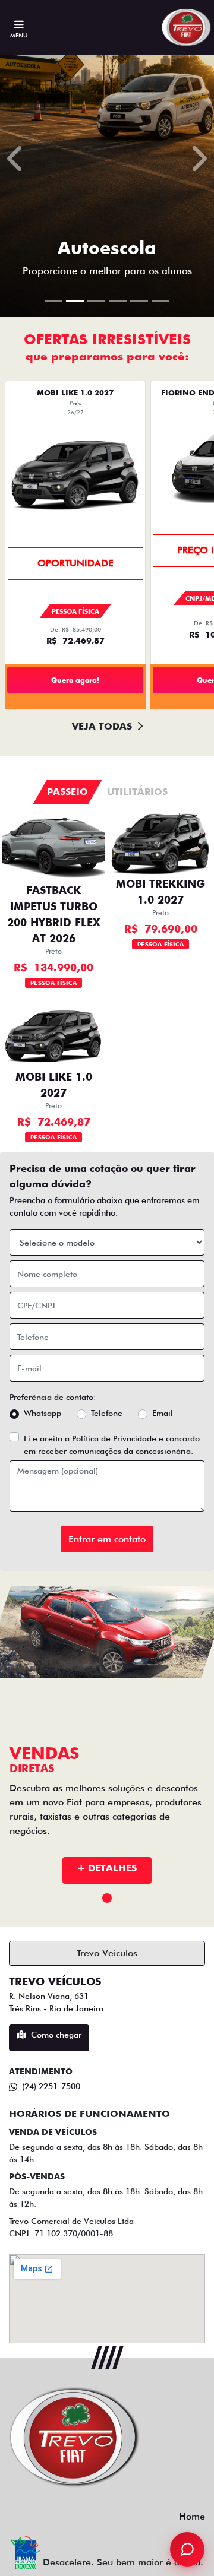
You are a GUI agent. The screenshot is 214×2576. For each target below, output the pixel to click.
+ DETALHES (107, 1868)
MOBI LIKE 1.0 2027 (54, 1085)
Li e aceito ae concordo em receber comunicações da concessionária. (112, 1445)
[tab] (67, 792)
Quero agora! (75, 680)
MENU (19, 35)
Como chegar (56, 2035)
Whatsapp (43, 1413)
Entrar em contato (107, 1539)
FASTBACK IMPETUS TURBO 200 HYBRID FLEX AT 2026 (54, 914)
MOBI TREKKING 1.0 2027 (160, 892)
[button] (16, 159)
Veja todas (102, 726)
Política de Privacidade (114, 1438)
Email (163, 1413)
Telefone (107, 1413)
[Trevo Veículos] (187, 27)
